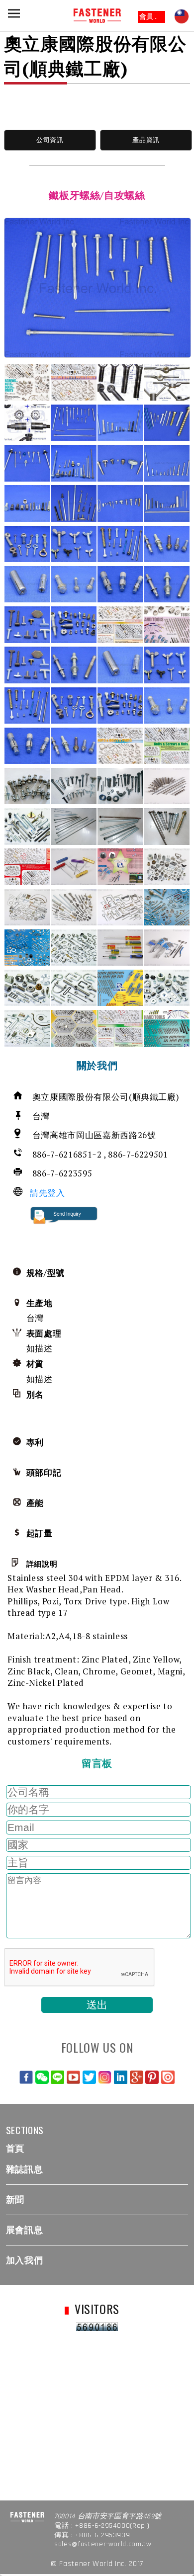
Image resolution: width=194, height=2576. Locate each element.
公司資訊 (50, 140)
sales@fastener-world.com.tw (103, 2544)
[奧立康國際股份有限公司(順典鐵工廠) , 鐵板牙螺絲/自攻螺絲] (97, 288)
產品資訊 (146, 140)
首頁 (15, 2148)
